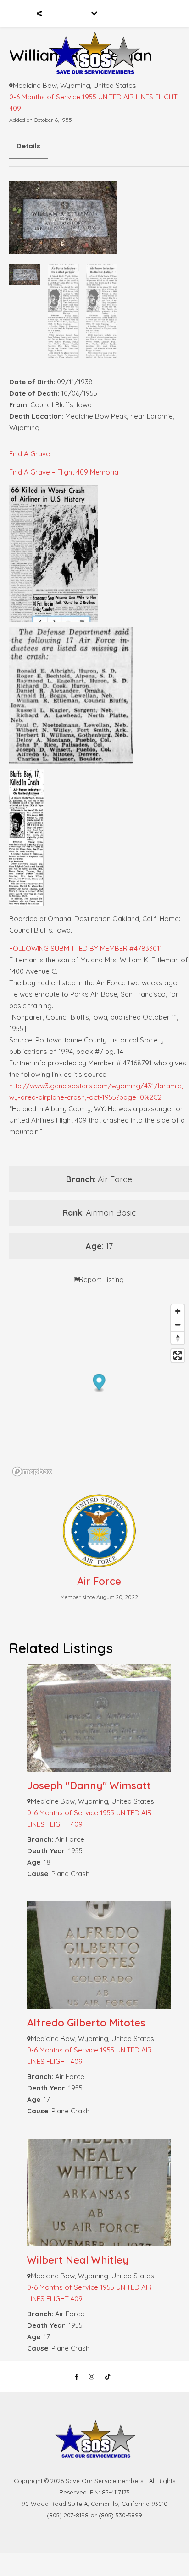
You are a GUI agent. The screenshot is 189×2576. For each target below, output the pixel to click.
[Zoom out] (178, 1324)
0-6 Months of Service (45, 97)
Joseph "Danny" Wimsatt (89, 1785)
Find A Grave (30, 454)
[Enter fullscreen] (178, 1356)
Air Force (99, 1581)
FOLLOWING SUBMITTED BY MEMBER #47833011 (86, 948)
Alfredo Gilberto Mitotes (86, 2023)
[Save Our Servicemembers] (94, 41)
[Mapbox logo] (32, 1471)
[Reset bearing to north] (178, 1338)
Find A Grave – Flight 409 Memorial (64, 472)
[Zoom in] (178, 1311)
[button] (99, 1383)
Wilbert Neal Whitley (78, 2260)
